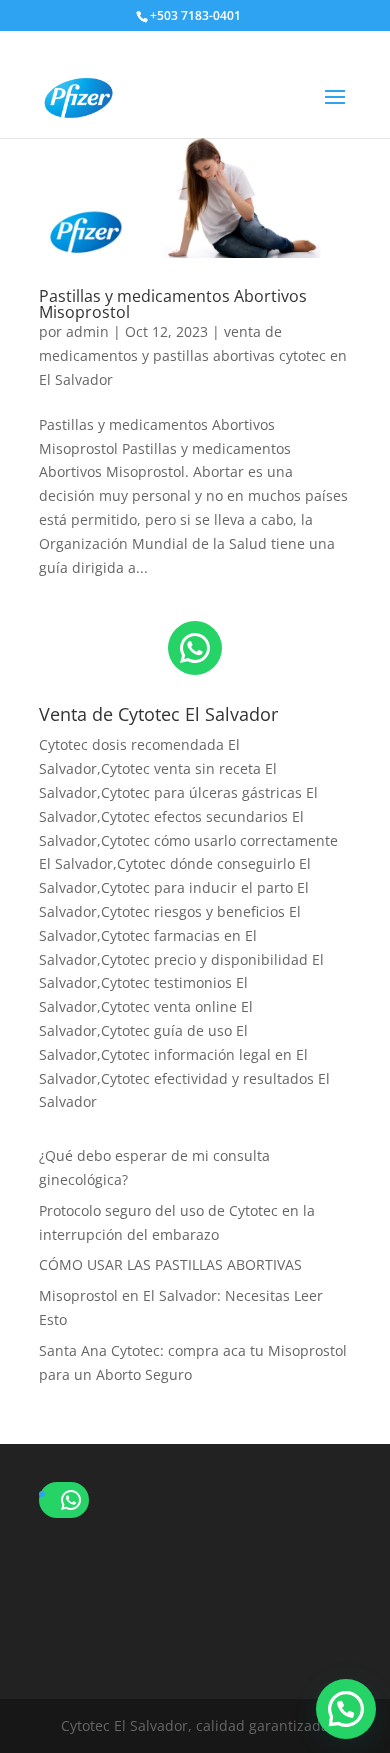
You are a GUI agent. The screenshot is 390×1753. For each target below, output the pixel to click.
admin (87, 331)
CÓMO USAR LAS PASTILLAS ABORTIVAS (170, 1264)
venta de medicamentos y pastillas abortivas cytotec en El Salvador (193, 355)
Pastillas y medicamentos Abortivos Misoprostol (173, 304)
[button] (346, 1709)
